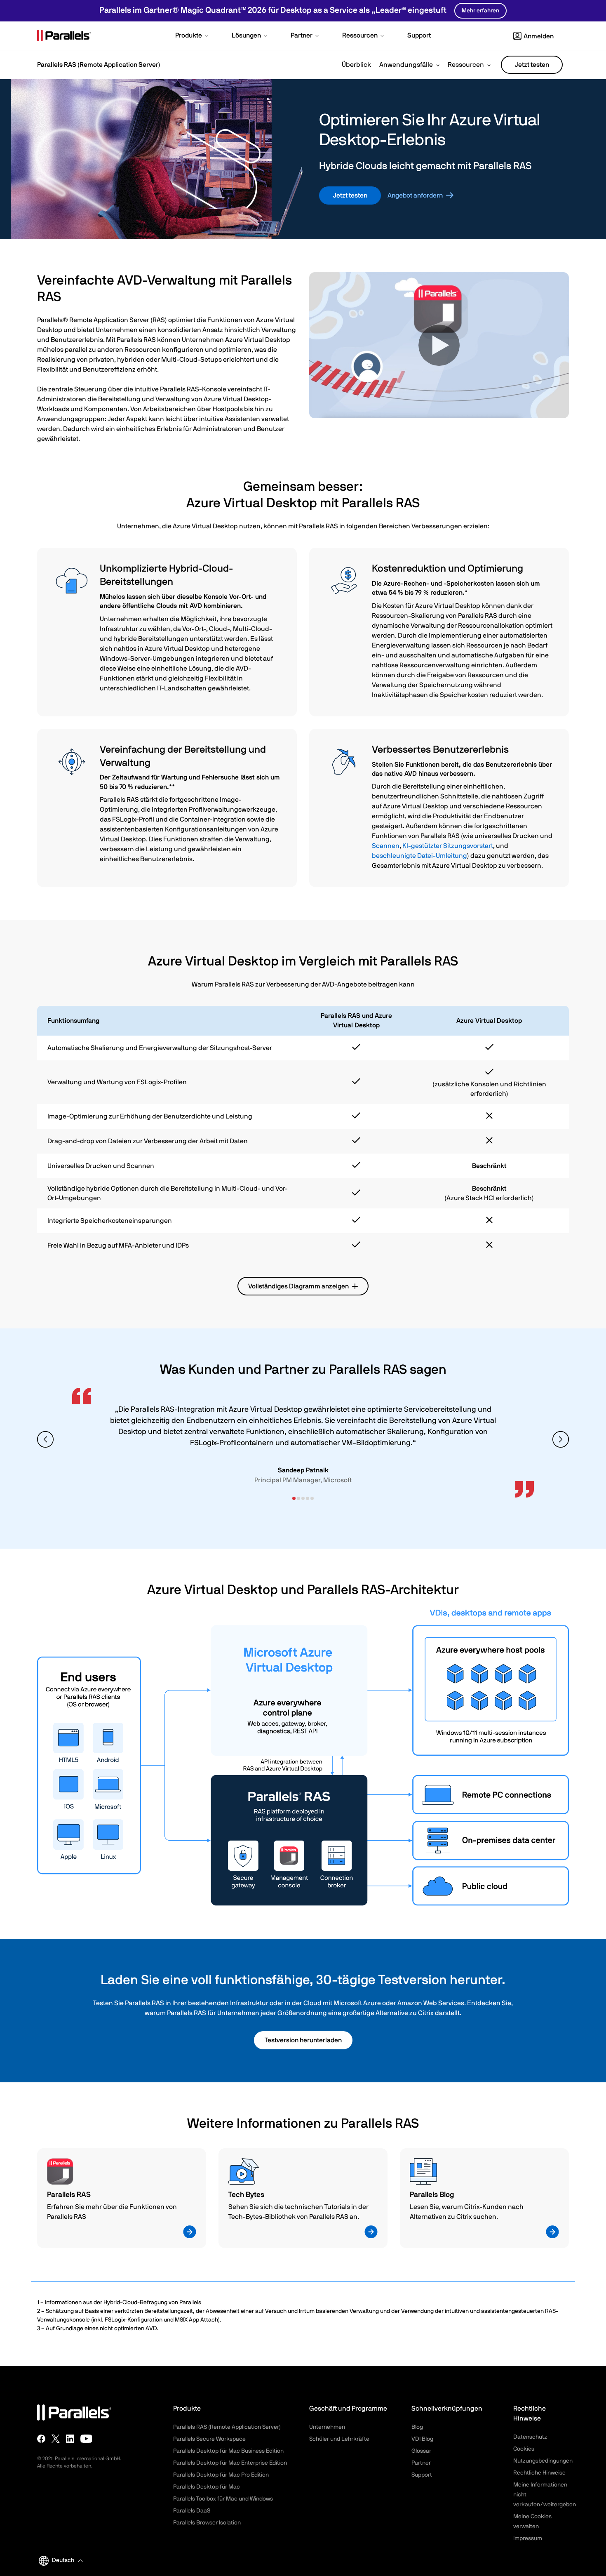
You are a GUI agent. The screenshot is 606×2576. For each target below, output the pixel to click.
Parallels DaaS (192, 2511)
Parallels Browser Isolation (207, 2523)
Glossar (421, 2451)
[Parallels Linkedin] (70, 2439)
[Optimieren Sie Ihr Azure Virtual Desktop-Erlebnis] (439, 345)
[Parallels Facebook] (41, 2439)
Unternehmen (327, 2427)
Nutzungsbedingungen (543, 2461)
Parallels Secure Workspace (209, 2439)
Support (422, 2475)
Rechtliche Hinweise (539, 2473)
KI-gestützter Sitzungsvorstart (448, 846)
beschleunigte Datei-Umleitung (419, 856)
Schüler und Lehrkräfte (339, 2439)
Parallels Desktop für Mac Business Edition (228, 2451)
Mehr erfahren (480, 11)
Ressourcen (466, 65)
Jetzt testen (532, 65)
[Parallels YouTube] (86, 2439)
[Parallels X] (56, 2439)
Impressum (528, 2538)
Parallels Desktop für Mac (207, 2487)
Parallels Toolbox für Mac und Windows (223, 2499)
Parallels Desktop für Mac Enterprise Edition (230, 2463)
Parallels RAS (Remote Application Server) (227, 2427)
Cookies (524, 2449)
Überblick (356, 65)
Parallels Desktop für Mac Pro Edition (221, 2475)
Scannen (386, 846)
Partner (421, 2463)
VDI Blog (422, 2439)
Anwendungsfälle (406, 65)
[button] (193, 36)
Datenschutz (530, 2437)
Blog (417, 2427)
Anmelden (539, 36)
